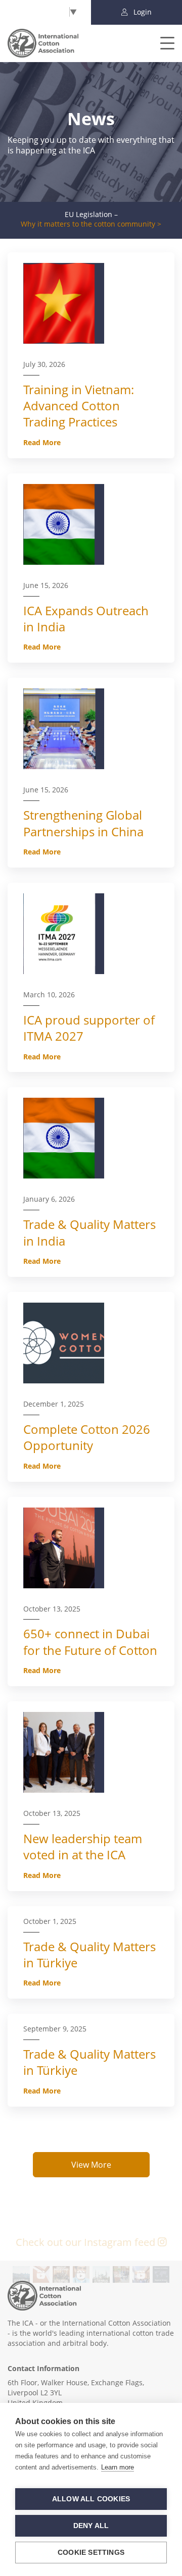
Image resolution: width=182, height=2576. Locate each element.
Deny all (91, 2526)
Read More (42, 442)
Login (142, 12)
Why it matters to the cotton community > (91, 224)
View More (91, 2165)
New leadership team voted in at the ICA (83, 1846)
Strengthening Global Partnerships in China (83, 823)
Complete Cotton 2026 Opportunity (87, 1437)
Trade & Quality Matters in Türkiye (89, 1954)
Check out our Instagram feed (87, 2242)
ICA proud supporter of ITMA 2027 (89, 1028)
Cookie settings (91, 2553)
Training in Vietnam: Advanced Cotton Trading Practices (79, 406)
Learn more (118, 2467)
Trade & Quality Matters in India (89, 1232)
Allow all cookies (91, 2499)
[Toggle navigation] (161, 43)
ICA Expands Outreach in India (86, 619)
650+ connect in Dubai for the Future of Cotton (90, 1642)
